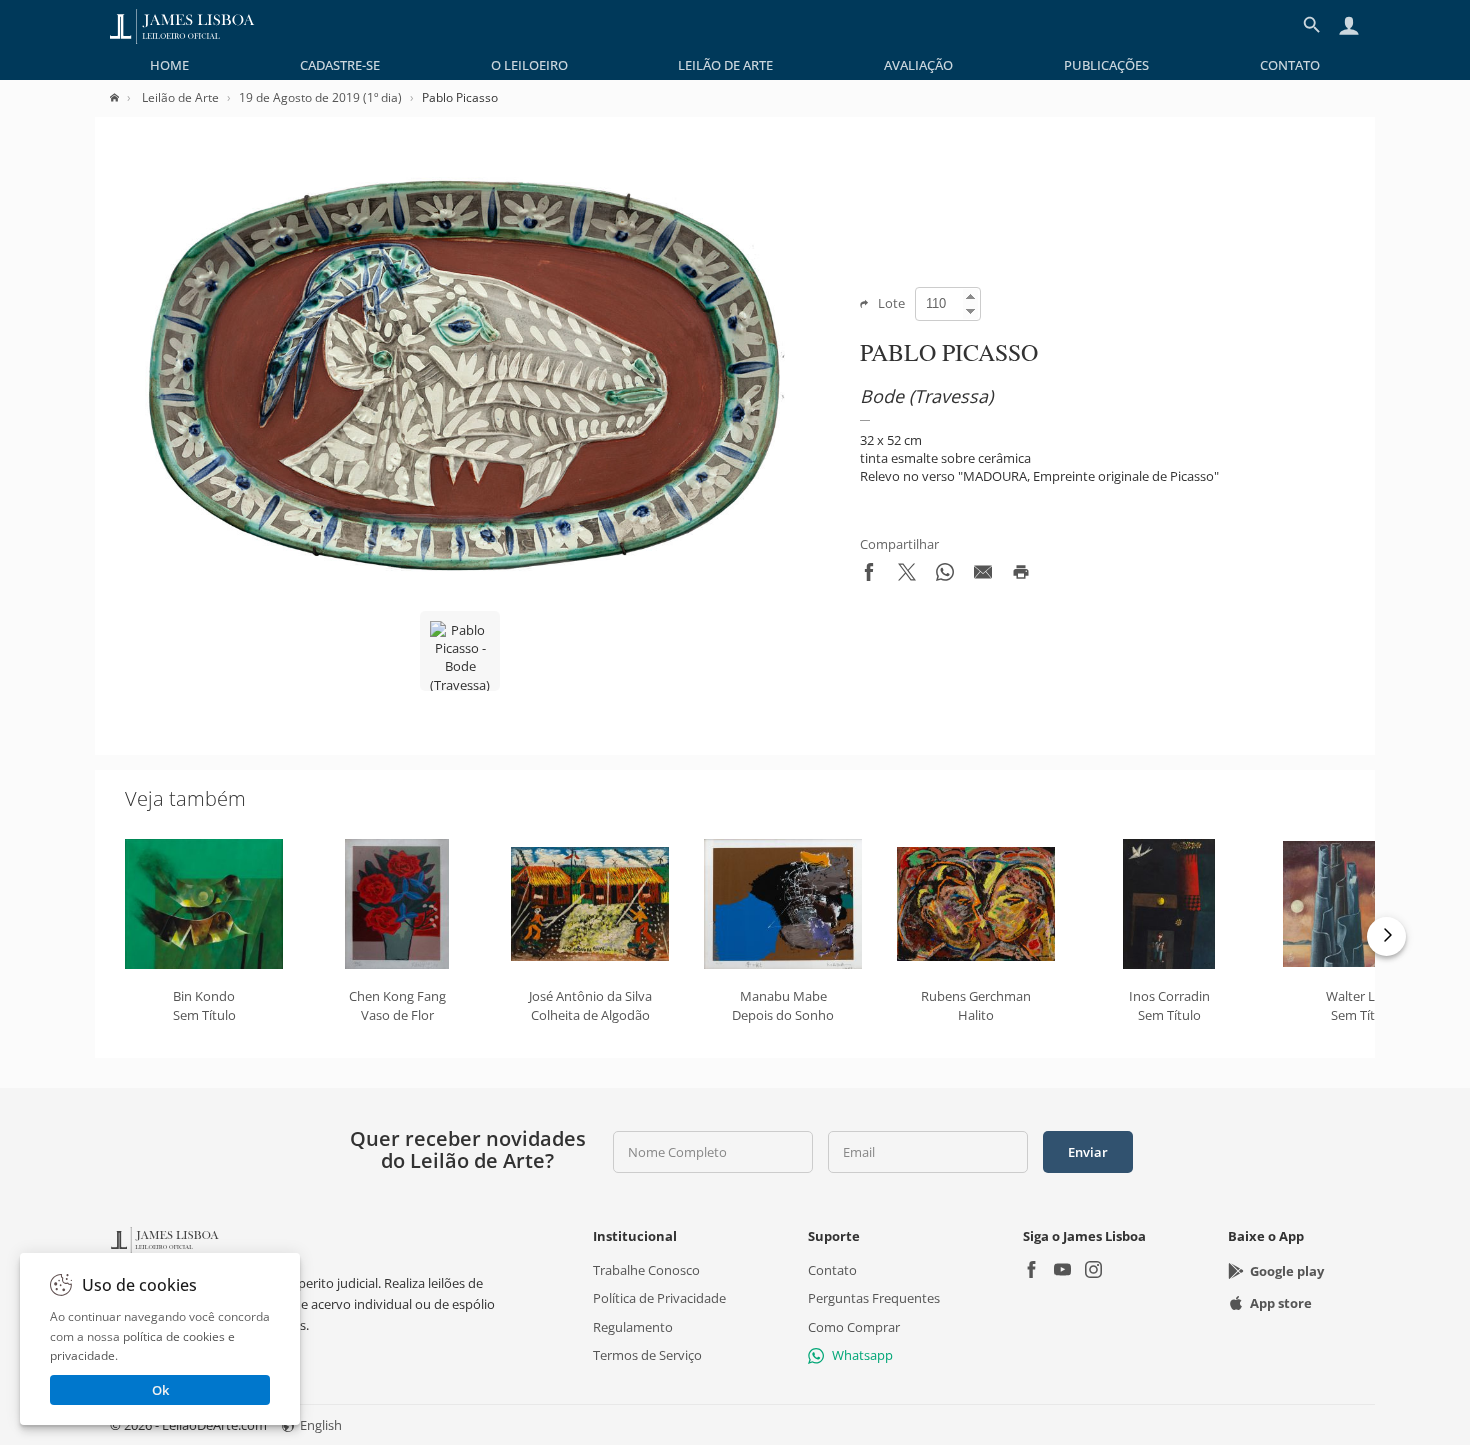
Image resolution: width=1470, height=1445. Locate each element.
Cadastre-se (340, 65)
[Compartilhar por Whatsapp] (945, 576)
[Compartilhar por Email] (983, 576)
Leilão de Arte (725, 65)
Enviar (1088, 1152)
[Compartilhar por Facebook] (869, 576)
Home (169, 65)
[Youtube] (1062, 1271)
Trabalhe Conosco (646, 1270)
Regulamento (633, 1327)
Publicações (1106, 65)
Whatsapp (862, 1355)
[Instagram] (1093, 1271)
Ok (160, 1390)
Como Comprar (854, 1327)
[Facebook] (1031, 1271)
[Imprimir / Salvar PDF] (1021, 576)
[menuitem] (169, 65)
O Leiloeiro (529, 65)
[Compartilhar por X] (907, 576)
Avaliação (918, 65)
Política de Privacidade (659, 1298)
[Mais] (1386, 936)
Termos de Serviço (647, 1355)
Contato (1290, 65)
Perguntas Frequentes (874, 1298)
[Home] (124, 97)
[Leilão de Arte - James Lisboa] (182, 25)
